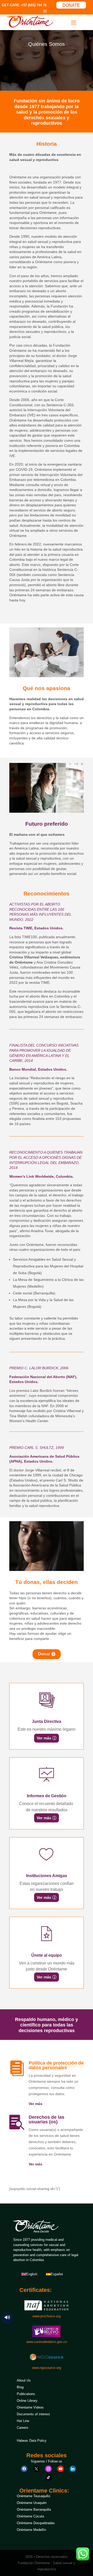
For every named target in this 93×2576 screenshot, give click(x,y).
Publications (26, 2394)
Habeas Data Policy (32, 2441)
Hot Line (23, 2421)
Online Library (27, 2401)
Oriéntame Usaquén (32, 2503)
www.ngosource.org (47, 2368)
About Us (24, 2380)
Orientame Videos (30, 2407)
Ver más (44, 1738)
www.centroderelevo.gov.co (47, 2342)
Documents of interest (33, 2414)
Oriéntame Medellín (31, 2530)
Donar (44, 1654)
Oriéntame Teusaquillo (33, 2496)
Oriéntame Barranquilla (34, 2510)
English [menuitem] (32, 2274)
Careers (23, 2428)
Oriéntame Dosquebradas (36, 2523)
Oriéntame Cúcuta (30, 2516)
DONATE (71, 5)
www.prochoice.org (47, 2316)
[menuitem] (29, 2274)
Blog (20, 2387)
